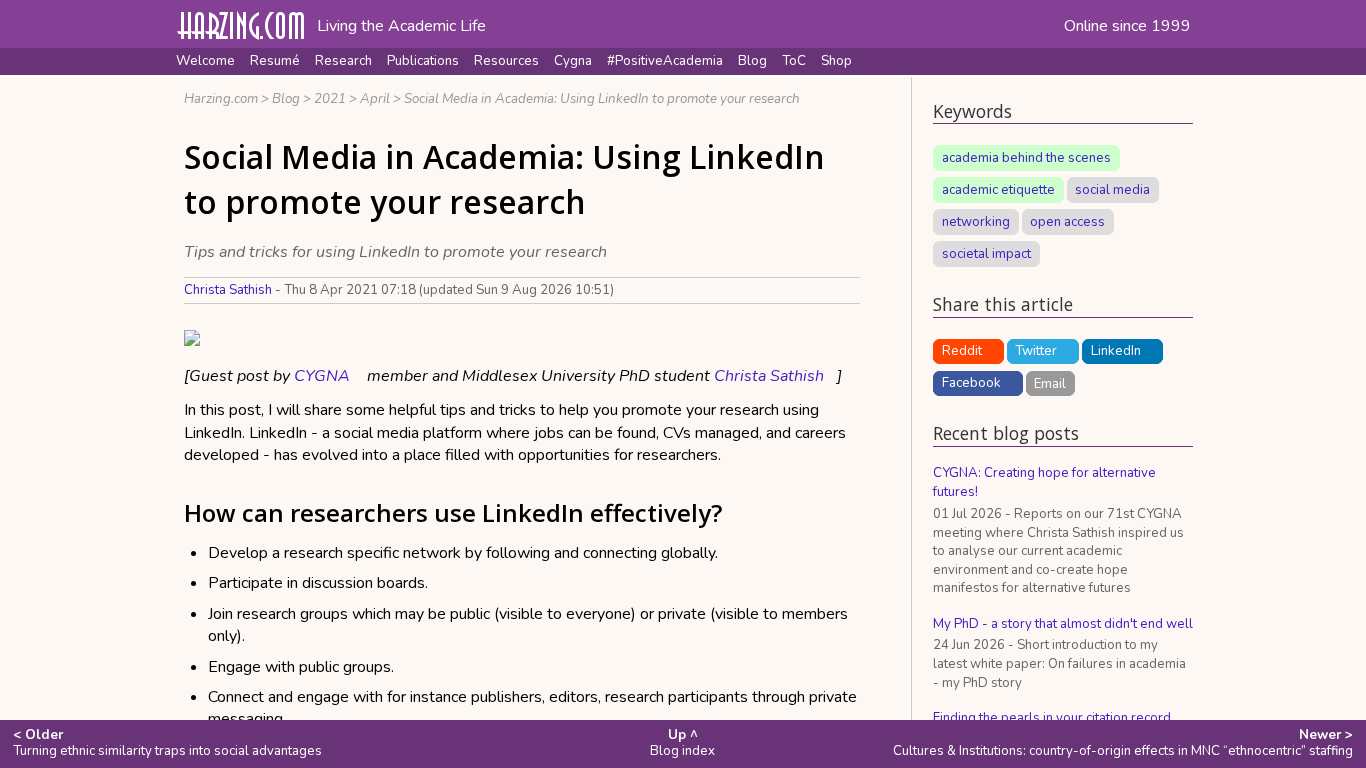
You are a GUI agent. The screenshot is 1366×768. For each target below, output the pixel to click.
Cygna (573, 61)
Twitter (1036, 351)
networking (976, 222)
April (375, 99)
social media (1112, 190)
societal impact (986, 254)
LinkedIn (1116, 351)
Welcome (205, 61)
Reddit (962, 351)
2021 (330, 99)
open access (1067, 222)
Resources (506, 61)
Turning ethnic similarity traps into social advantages (167, 743)
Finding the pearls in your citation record (1052, 718)
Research (343, 61)
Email (1050, 383)
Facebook (971, 383)
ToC (794, 61)
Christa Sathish (228, 290)
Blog (752, 61)
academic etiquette (998, 190)
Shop (836, 61)
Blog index (682, 743)
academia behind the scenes (1026, 158)
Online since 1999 (1127, 26)
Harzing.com (221, 99)
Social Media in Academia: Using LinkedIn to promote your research (602, 99)
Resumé (275, 61)
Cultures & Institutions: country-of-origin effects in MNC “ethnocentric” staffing (1123, 743)
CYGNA (322, 376)
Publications (423, 61)
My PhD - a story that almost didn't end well (1063, 624)
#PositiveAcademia (665, 61)
